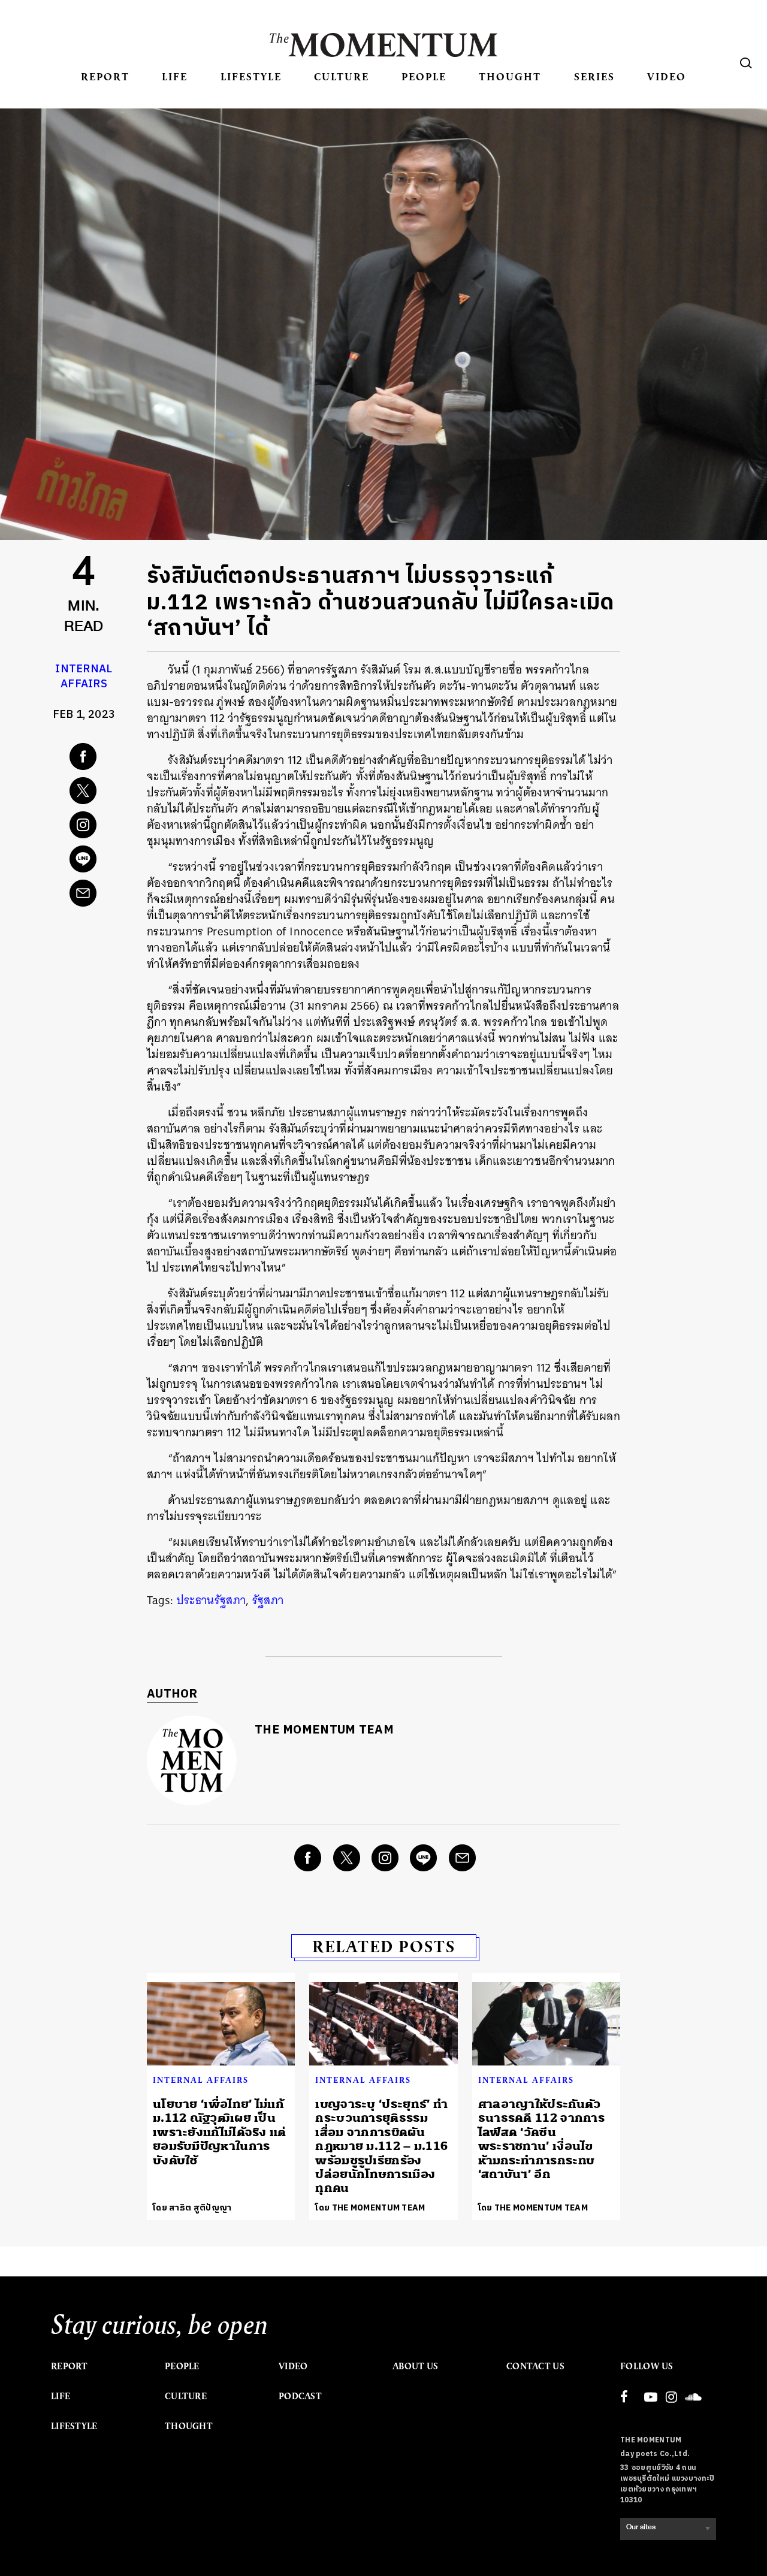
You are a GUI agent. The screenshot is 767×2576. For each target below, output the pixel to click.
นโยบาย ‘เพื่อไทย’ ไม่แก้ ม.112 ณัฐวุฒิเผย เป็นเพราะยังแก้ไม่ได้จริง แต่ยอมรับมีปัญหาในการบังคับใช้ (220, 2132)
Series (594, 76)
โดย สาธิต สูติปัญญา (192, 2208)
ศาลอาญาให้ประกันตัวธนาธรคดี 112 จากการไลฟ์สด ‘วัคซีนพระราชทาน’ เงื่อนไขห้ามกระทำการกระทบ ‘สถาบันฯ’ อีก (541, 2139)
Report (105, 76)
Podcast (300, 2396)
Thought (510, 76)
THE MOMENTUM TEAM (324, 1730)
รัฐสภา (268, 1600)
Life (175, 76)
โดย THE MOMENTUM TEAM (370, 2208)
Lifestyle (251, 76)
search (746, 63)
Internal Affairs (84, 677)
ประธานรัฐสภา (211, 1600)
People (424, 76)
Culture (342, 76)
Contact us (535, 2366)
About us (415, 2366)
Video (667, 76)
